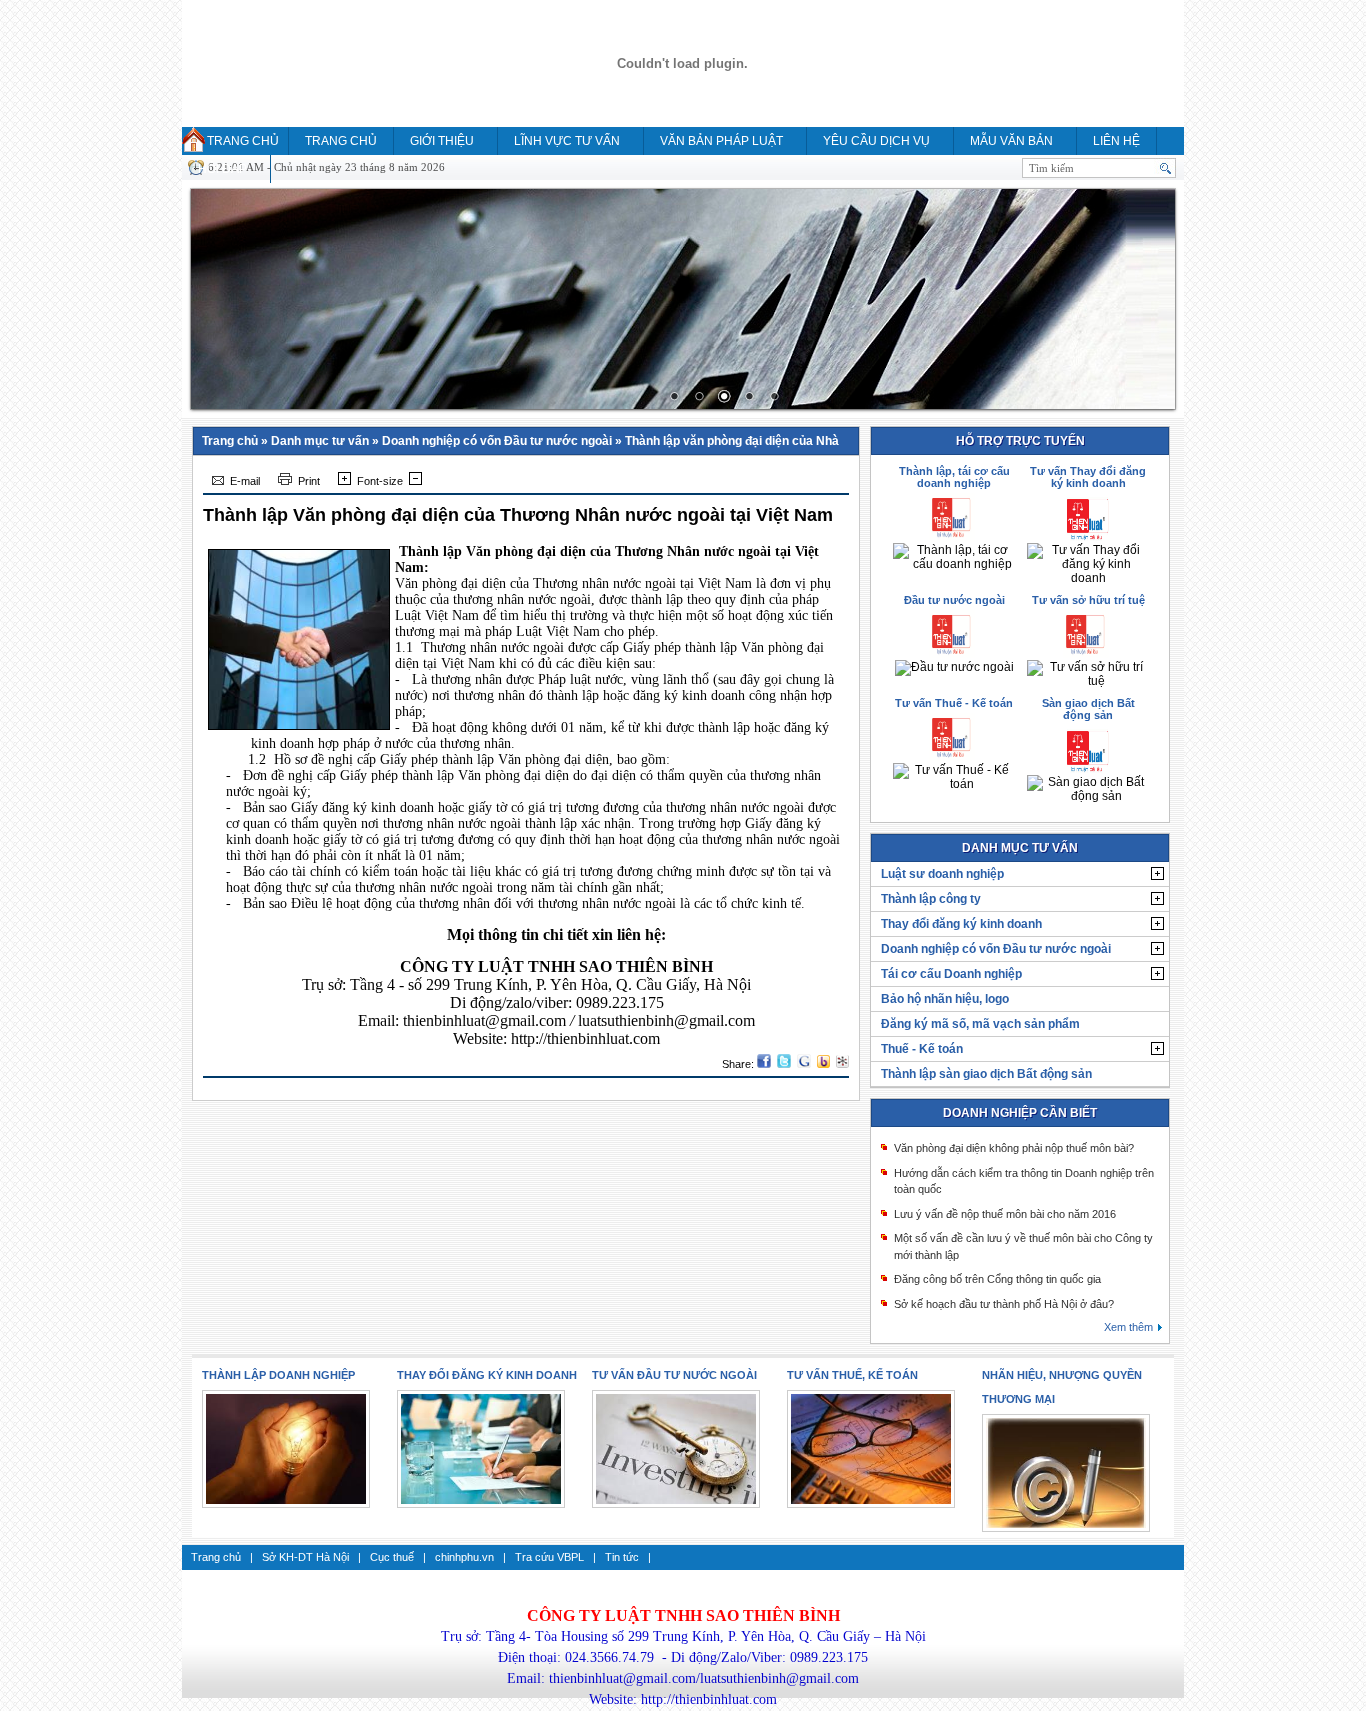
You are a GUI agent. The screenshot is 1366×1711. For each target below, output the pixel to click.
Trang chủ (243, 141)
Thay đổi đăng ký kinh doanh (961, 924)
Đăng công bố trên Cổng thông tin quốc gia (997, 1279)
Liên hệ (1116, 141)
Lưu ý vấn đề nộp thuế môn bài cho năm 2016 (1005, 1214)
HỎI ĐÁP (222, 169)
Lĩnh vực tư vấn (567, 141)
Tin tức (622, 1557)
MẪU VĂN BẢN (1011, 141)
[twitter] (784, 1064)
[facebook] (764, 1064)
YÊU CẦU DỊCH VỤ (876, 141)
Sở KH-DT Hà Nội (305, 1557)
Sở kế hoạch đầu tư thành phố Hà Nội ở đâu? (1004, 1304)
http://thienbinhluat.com (585, 1038)
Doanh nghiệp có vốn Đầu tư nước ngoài (497, 441)
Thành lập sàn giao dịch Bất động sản (986, 1074)
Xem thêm (1128, 1327)
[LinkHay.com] (842, 1064)
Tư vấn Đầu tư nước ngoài (674, 1375)
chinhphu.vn (464, 1557)
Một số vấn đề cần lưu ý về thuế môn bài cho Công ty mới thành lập (1023, 1246)
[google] (804, 1064)
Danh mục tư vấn (320, 441)
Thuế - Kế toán (922, 1049)
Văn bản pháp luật (721, 141)
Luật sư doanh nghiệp (942, 874)
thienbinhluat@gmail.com (484, 1020)
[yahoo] (823, 1064)
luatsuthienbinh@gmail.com (666, 1020)
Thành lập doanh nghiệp (278, 1375)
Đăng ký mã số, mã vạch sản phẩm (980, 1024)
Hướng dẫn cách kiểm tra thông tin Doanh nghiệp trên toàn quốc (1024, 1181)
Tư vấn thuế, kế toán (852, 1375)
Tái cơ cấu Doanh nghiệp (951, 974)
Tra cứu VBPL (549, 1557)
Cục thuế (392, 1557)
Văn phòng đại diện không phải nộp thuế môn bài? (1014, 1148)
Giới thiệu (442, 141)
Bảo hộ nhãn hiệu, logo (945, 999)
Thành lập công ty (931, 899)
